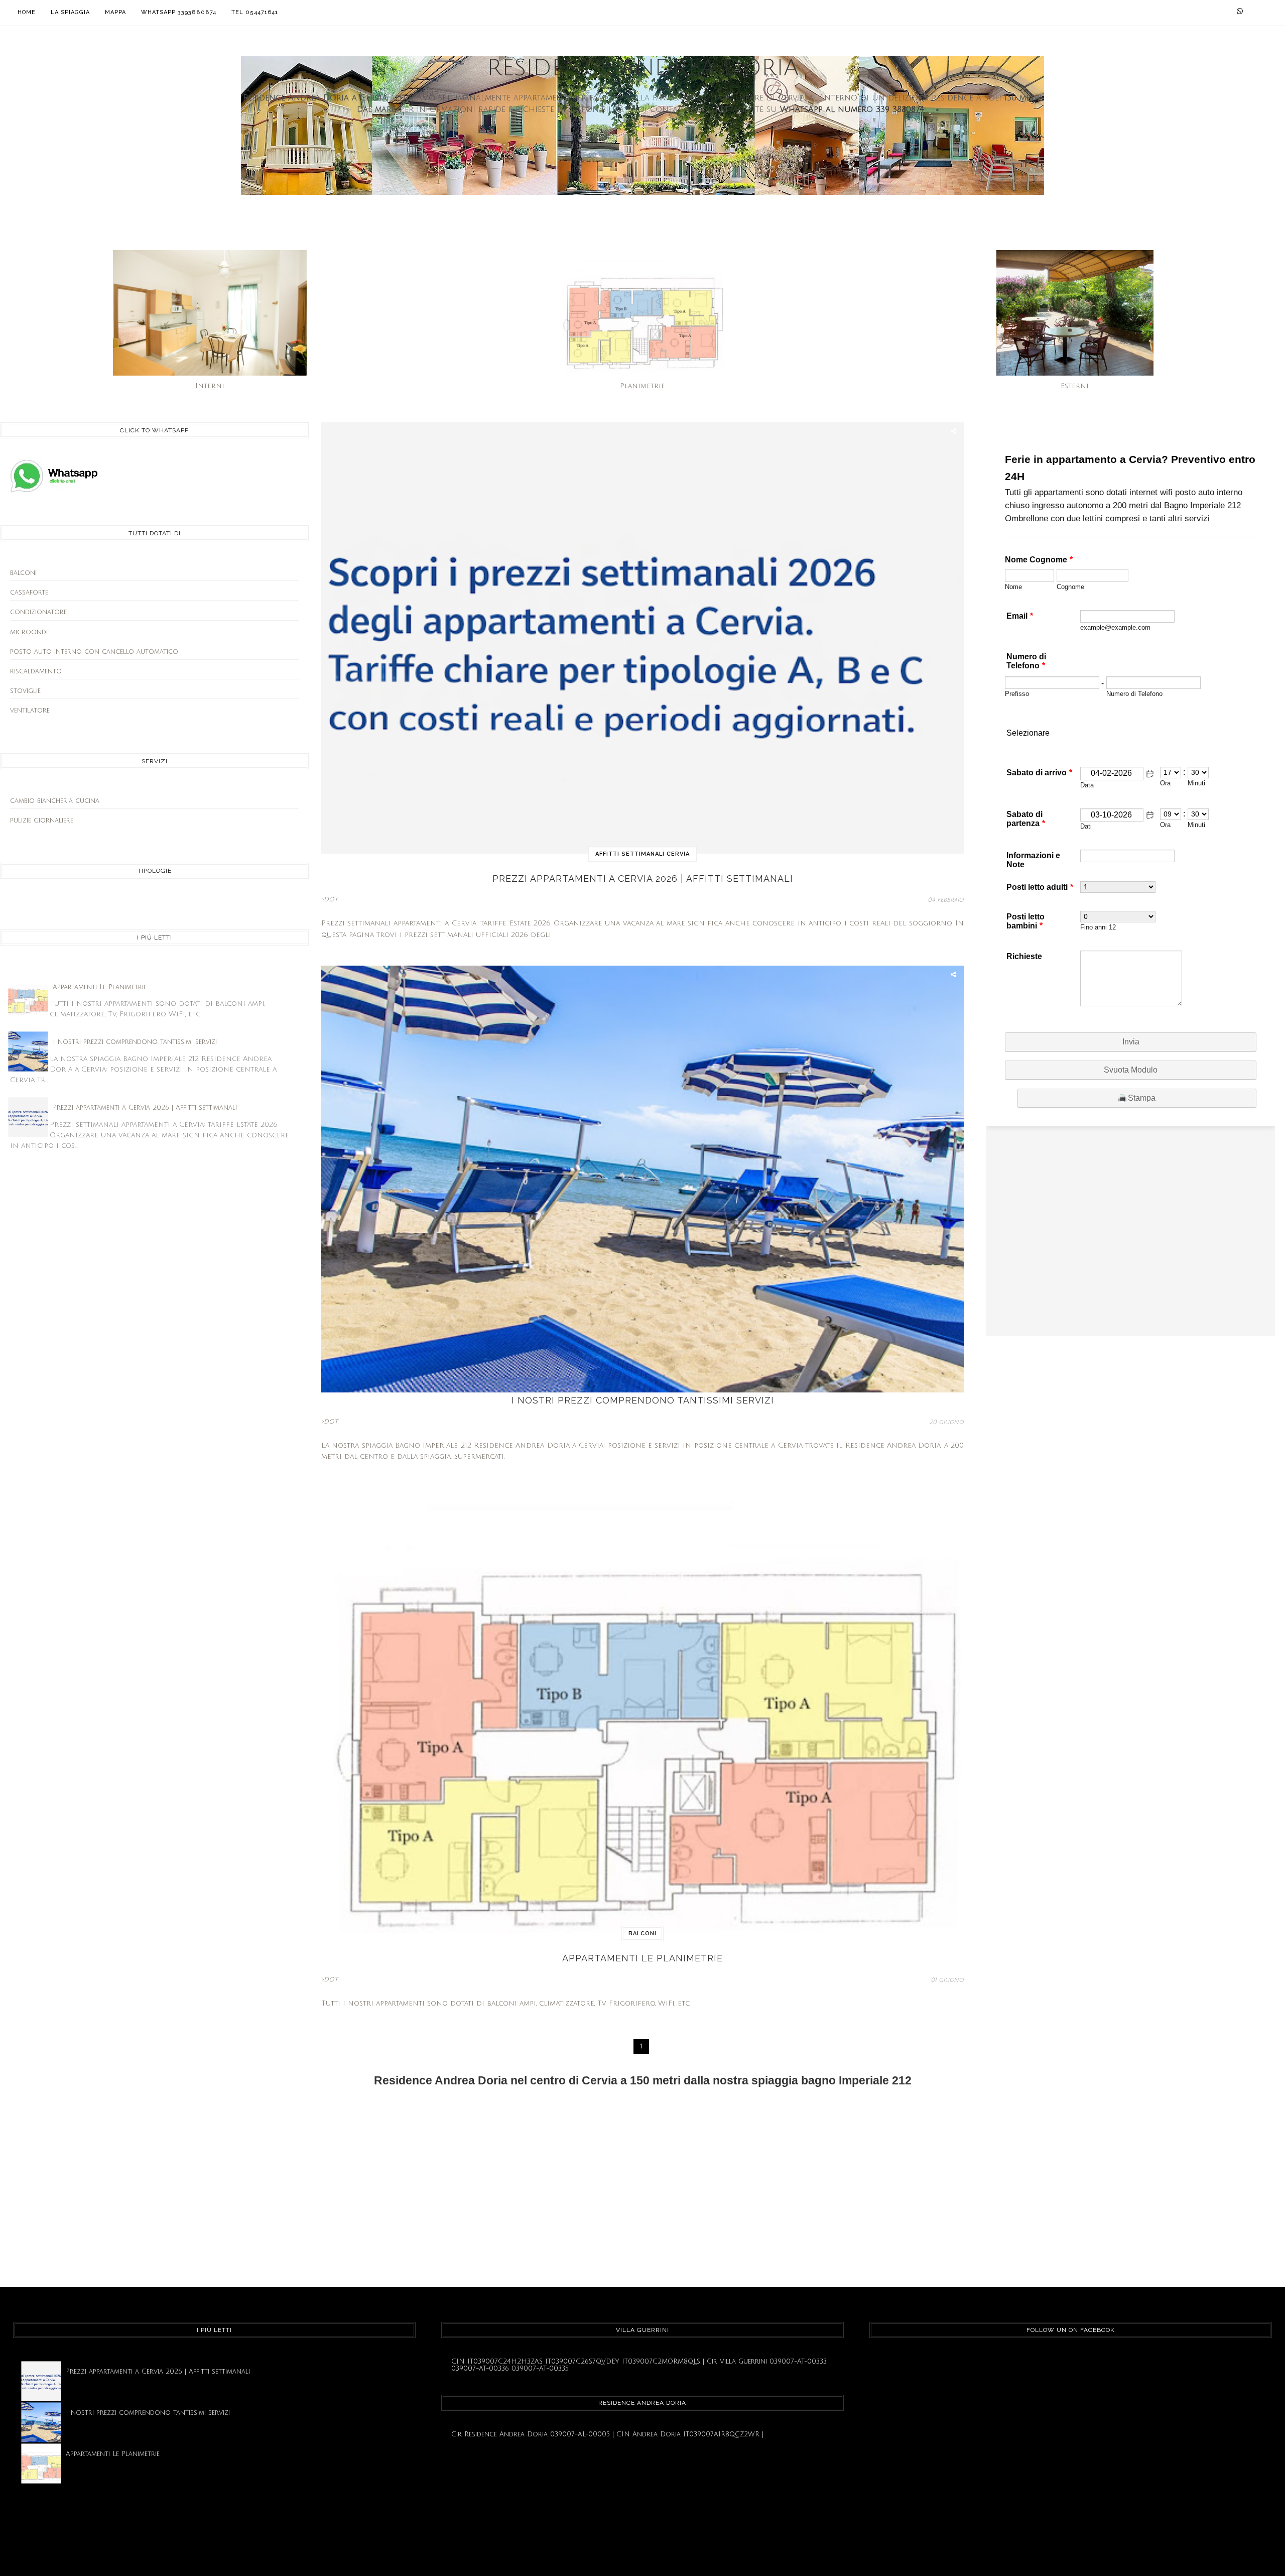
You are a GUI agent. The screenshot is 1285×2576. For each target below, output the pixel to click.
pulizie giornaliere (42, 821)
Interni (210, 386)
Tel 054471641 (255, 12)
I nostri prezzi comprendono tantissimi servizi (135, 1042)
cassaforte (29, 593)
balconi (23, 573)
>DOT (330, 900)
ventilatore (30, 711)
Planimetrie (642, 386)
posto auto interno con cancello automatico (94, 652)
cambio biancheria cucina (55, 801)
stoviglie (25, 691)
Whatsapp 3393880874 (179, 12)
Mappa (115, 12)
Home (27, 12)
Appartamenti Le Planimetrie (100, 987)
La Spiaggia (70, 12)
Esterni (1075, 386)
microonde (30, 632)
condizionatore (38, 612)
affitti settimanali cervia (642, 854)
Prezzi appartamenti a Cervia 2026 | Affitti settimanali (145, 1108)
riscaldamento (36, 671)
